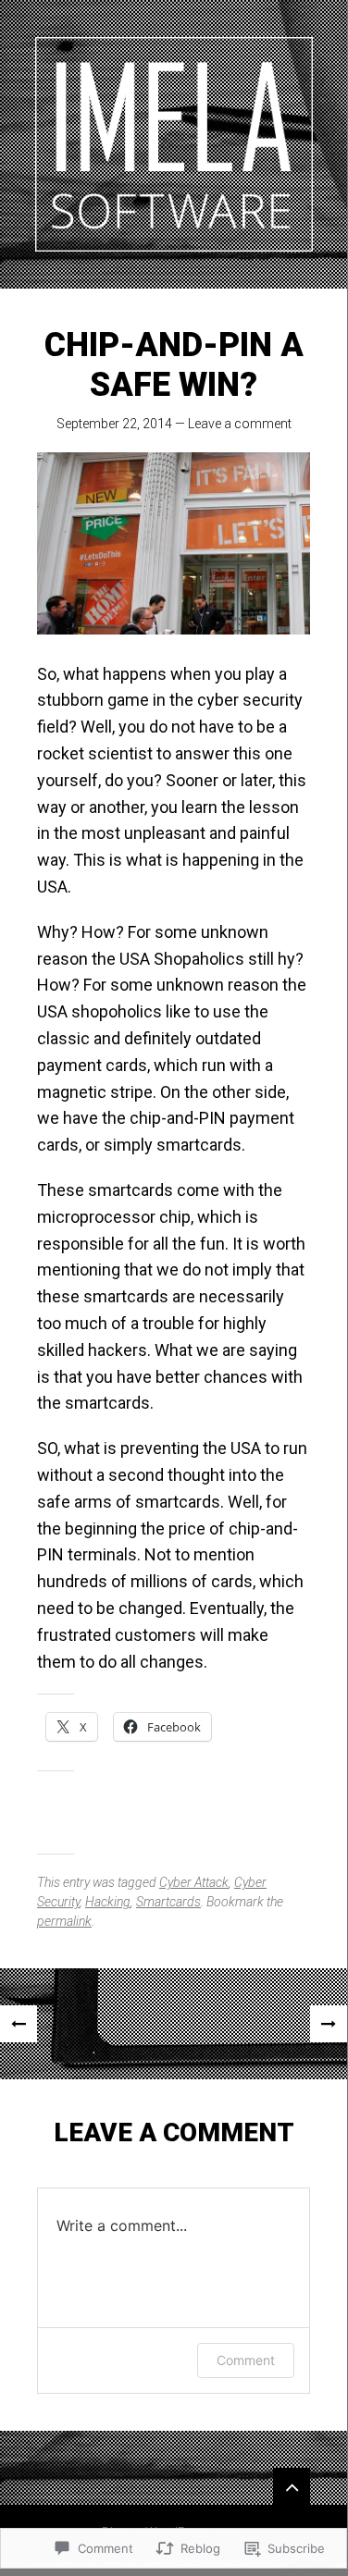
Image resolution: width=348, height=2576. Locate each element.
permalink (64, 1921)
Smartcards (168, 1902)
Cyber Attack (194, 1882)
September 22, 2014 (114, 424)
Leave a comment (240, 424)
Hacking (108, 1902)
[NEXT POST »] (329, 2024)
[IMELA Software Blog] (174, 144)
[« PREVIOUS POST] (19, 2024)
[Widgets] (292, 2486)
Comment (246, 2360)
